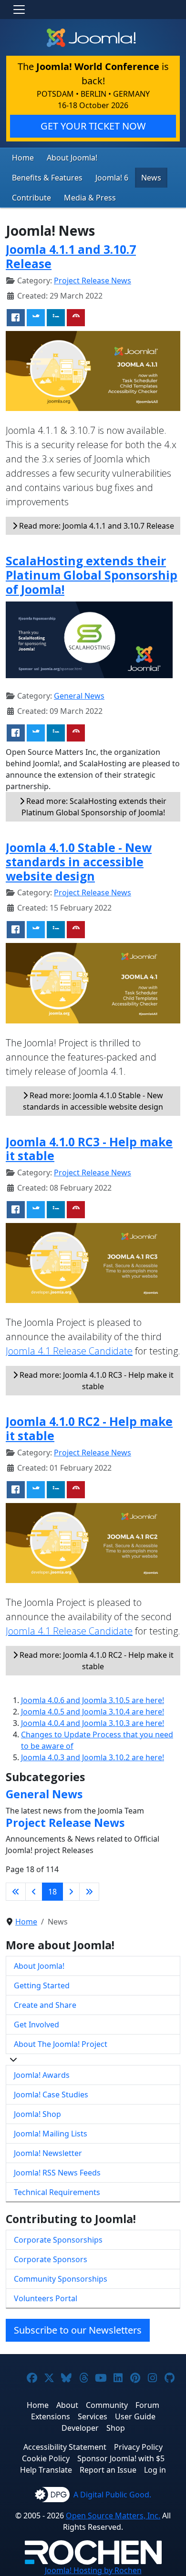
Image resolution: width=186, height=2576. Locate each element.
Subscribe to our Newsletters (78, 2330)
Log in (155, 2470)
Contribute (31, 198)
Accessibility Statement (65, 2447)
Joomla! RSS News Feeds (57, 2173)
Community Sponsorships (61, 2279)
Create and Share (45, 2005)
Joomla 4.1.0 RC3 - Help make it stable (89, 1149)
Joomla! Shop (37, 2114)
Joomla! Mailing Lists (51, 2134)
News (151, 178)
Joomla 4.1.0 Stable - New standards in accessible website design (79, 862)
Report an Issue (108, 2470)
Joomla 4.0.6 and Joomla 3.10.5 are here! (93, 1700)
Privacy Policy (138, 2447)
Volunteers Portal (46, 2298)
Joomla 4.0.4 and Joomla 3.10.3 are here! (93, 1723)
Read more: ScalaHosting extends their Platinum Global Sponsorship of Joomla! (94, 807)
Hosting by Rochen (93, 2570)
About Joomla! (72, 158)
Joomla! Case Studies (51, 2095)
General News (79, 696)
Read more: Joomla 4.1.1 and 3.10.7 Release (96, 526)
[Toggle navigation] (19, 10)
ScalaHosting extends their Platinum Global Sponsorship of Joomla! (92, 575)
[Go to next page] (71, 1892)
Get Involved (36, 2025)
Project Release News (93, 281)
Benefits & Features (47, 178)
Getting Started (42, 1985)
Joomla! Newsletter (48, 2153)
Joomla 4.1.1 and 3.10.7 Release (71, 256)
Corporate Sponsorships (58, 2240)
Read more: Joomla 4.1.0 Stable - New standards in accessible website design (93, 1101)
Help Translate (46, 2470)
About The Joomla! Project (61, 2044)
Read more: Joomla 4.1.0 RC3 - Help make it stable (96, 1381)
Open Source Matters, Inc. (113, 2516)
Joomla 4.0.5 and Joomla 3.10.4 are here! (93, 1712)
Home (23, 158)
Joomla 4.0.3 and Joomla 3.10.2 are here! (93, 1757)
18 (52, 1892)
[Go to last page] (89, 1892)
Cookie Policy (46, 2458)
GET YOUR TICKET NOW (93, 126)
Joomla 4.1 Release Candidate (69, 1351)
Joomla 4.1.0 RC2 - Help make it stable (89, 1428)
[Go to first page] (16, 1892)
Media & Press (90, 198)
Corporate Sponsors (51, 2259)
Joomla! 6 (112, 178)
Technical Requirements (57, 2192)
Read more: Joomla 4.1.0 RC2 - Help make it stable (96, 1661)
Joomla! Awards (42, 2075)
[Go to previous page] (34, 1892)
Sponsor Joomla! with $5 (121, 2458)
